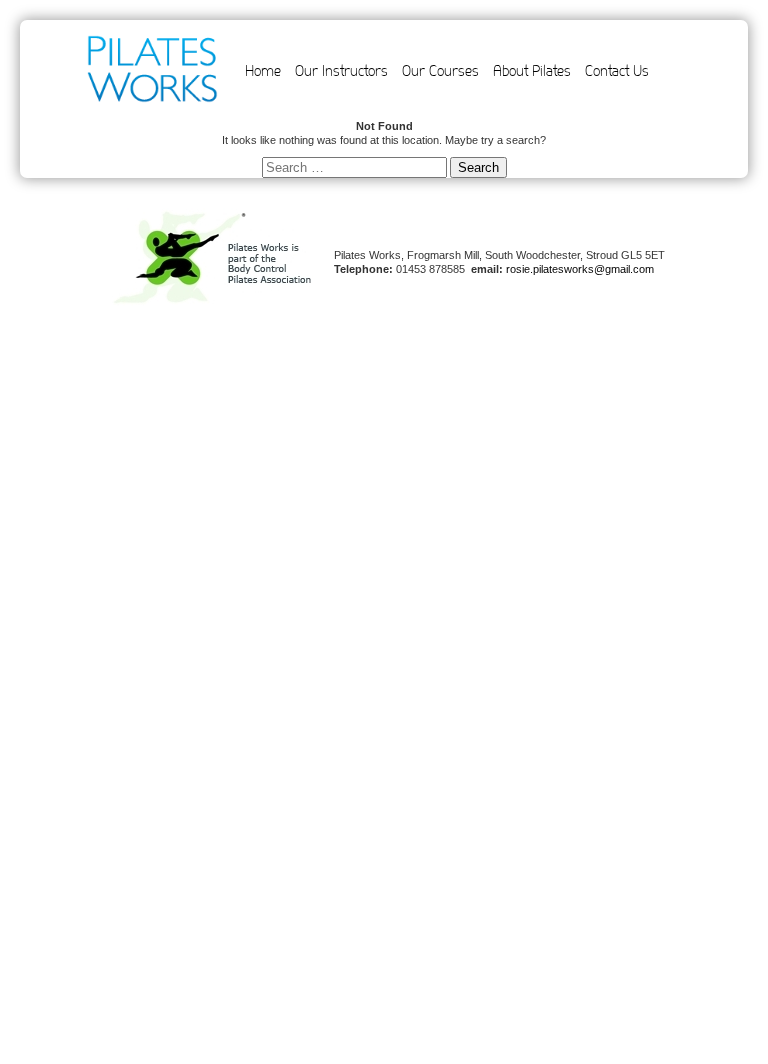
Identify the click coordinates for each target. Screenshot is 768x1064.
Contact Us (617, 71)
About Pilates (532, 71)
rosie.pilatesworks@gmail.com (580, 269)
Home (263, 71)
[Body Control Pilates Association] (212, 302)
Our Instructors (341, 71)
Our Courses (440, 71)
